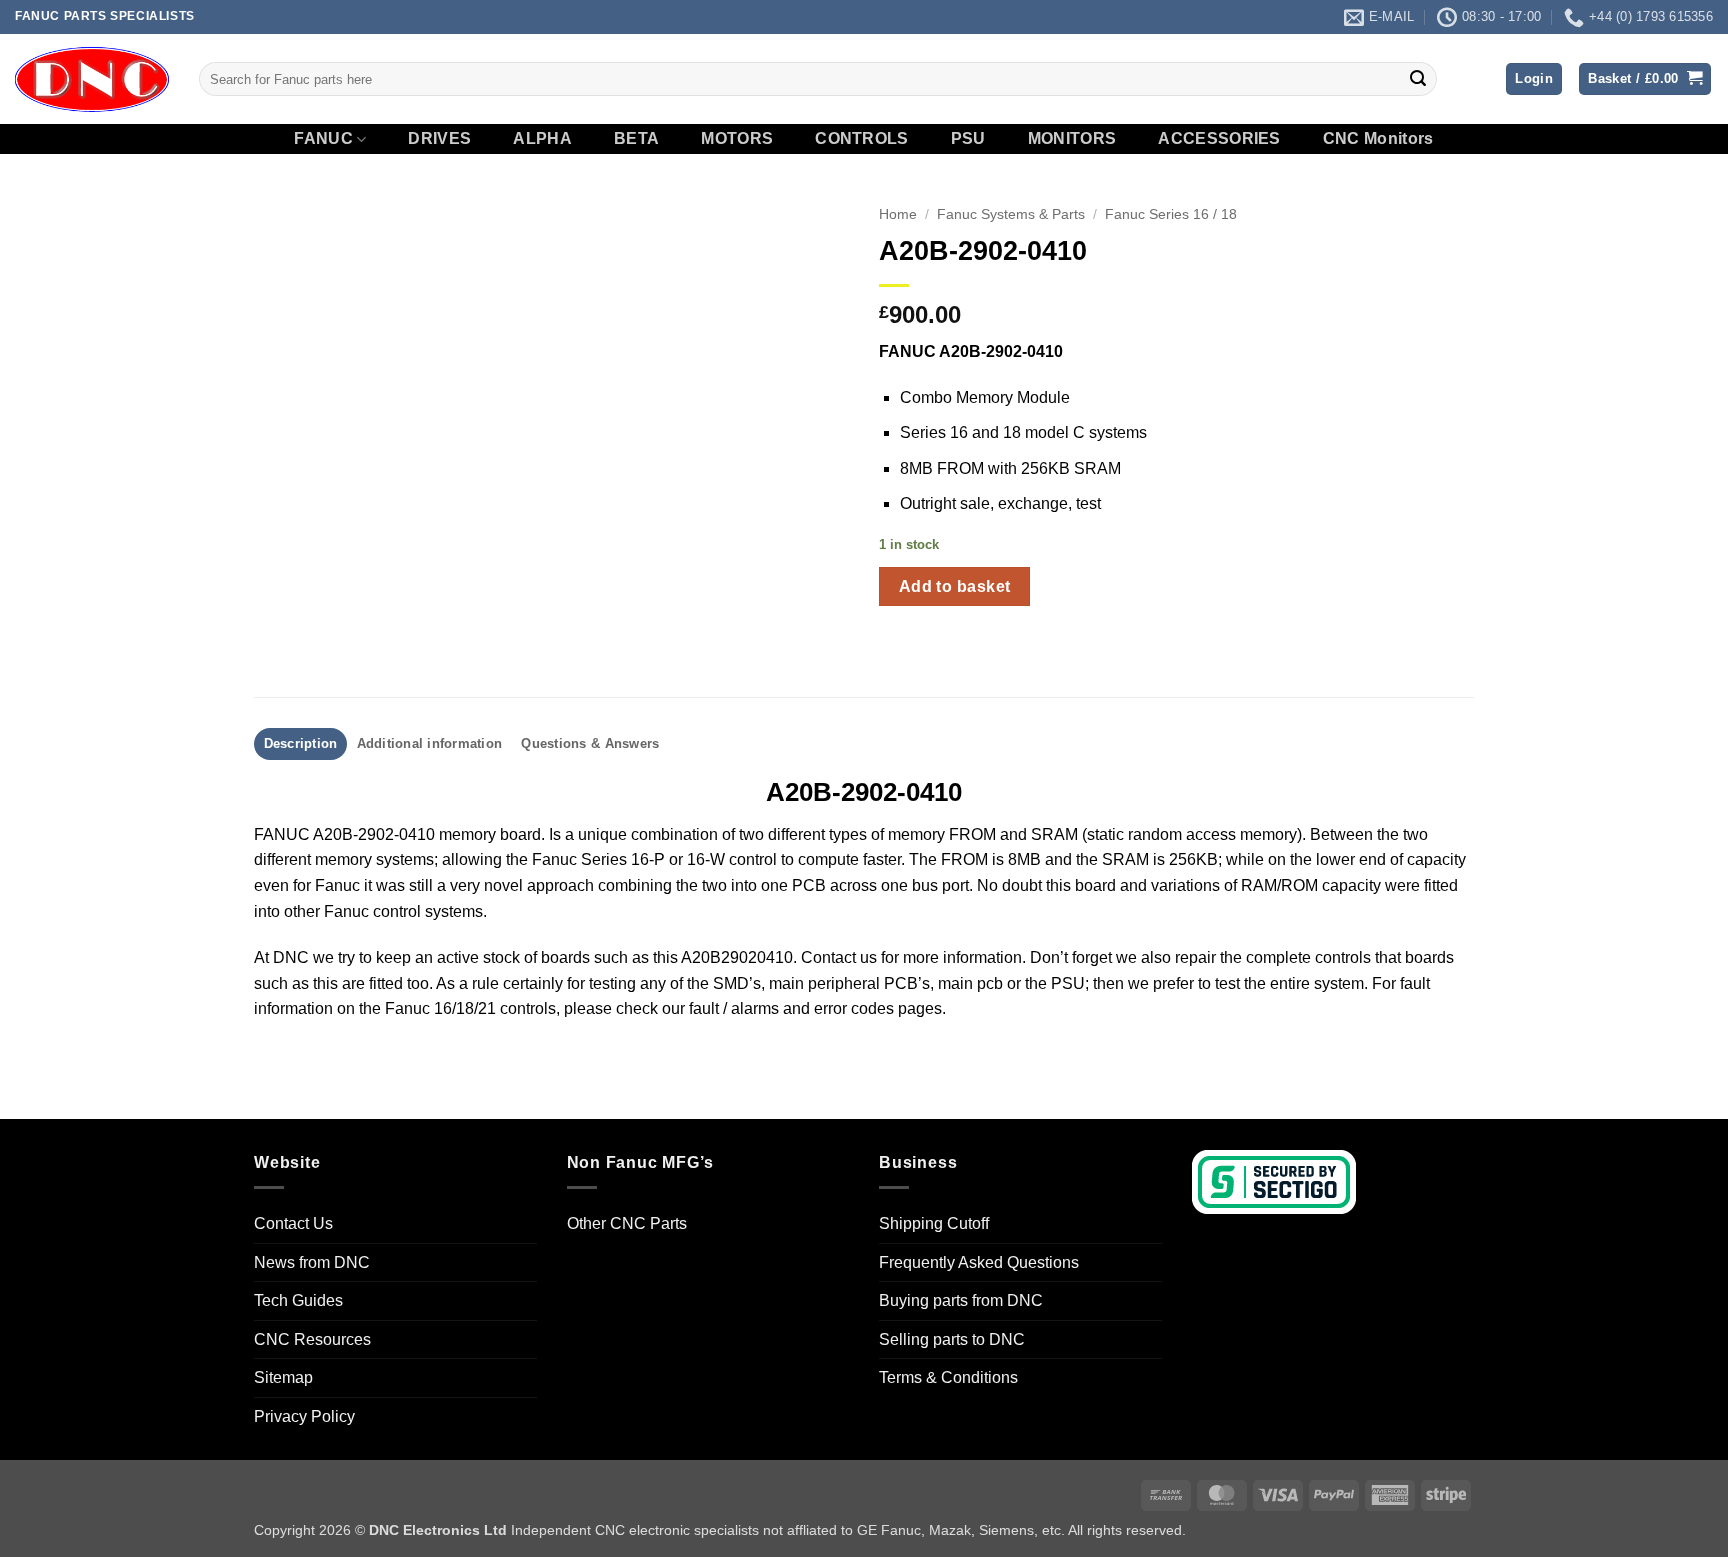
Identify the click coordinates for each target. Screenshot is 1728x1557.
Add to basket (955, 586)
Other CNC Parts (627, 1223)
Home (898, 214)
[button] (1534, 79)
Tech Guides (298, 1300)
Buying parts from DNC (961, 1300)
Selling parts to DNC (952, 1339)
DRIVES (439, 139)
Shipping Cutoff (934, 1223)
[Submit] (1418, 79)
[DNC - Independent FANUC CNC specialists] (92, 79)
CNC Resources (312, 1339)
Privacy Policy (304, 1416)
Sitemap (283, 1377)
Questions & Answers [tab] (590, 743)
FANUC (323, 138)
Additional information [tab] (430, 743)
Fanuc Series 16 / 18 (1171, 214)
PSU (968, 139)
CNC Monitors (1378, 139)
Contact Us (293, 1223)
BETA (636, 139)
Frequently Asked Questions (979, 1262)
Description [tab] (301, 743)
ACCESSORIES (1219, 139)
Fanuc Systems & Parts (1011, 214)
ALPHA (542, 139)
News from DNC (312, 1262)
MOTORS (737, 139)
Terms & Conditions (948, 1377)
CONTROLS (862, 139)
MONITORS (1072, 139)
